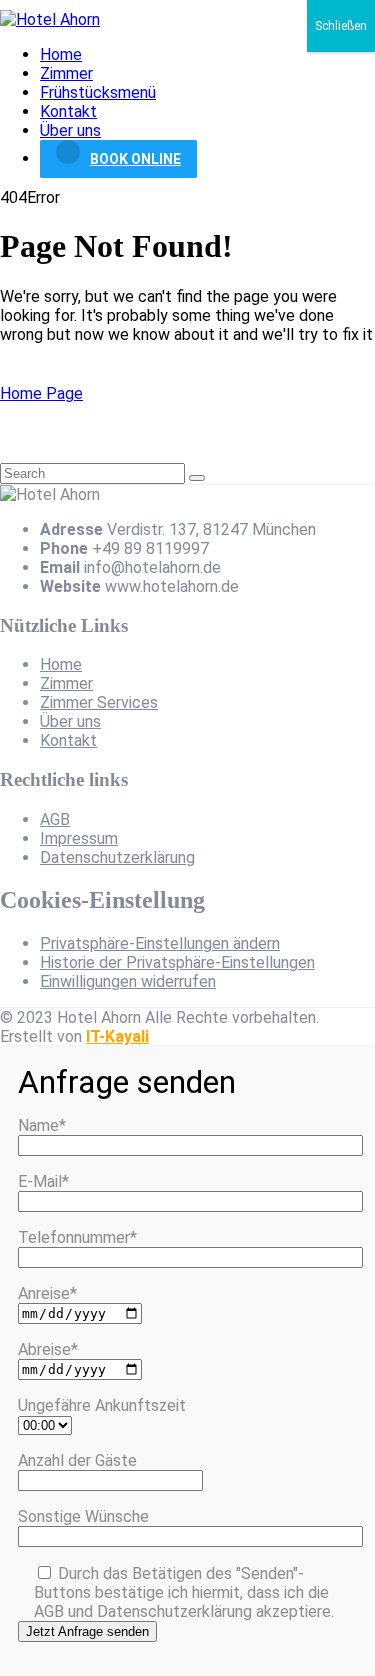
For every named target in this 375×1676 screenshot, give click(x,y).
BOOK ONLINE (135, 159)
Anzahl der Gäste (77, 1460)
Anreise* (47, 1293)
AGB (55, 819)
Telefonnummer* (77, 1237)
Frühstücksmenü (98, 92)
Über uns (70, 130)
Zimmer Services (99, 702)
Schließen (341, 26)
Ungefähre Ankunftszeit (102, 1405)
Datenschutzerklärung (117, 857)
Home (61, 54)
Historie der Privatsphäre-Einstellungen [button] (177, 962)
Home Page (41, 393)
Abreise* (48, 1349)
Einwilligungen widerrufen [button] (128, 981)
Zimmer (66, 73)
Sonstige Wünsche (83, 1516)
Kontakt (68, 111)
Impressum (79, 838)
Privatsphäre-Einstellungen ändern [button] (160, 943)
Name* (42, 1125)
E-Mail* (43, 1181)
